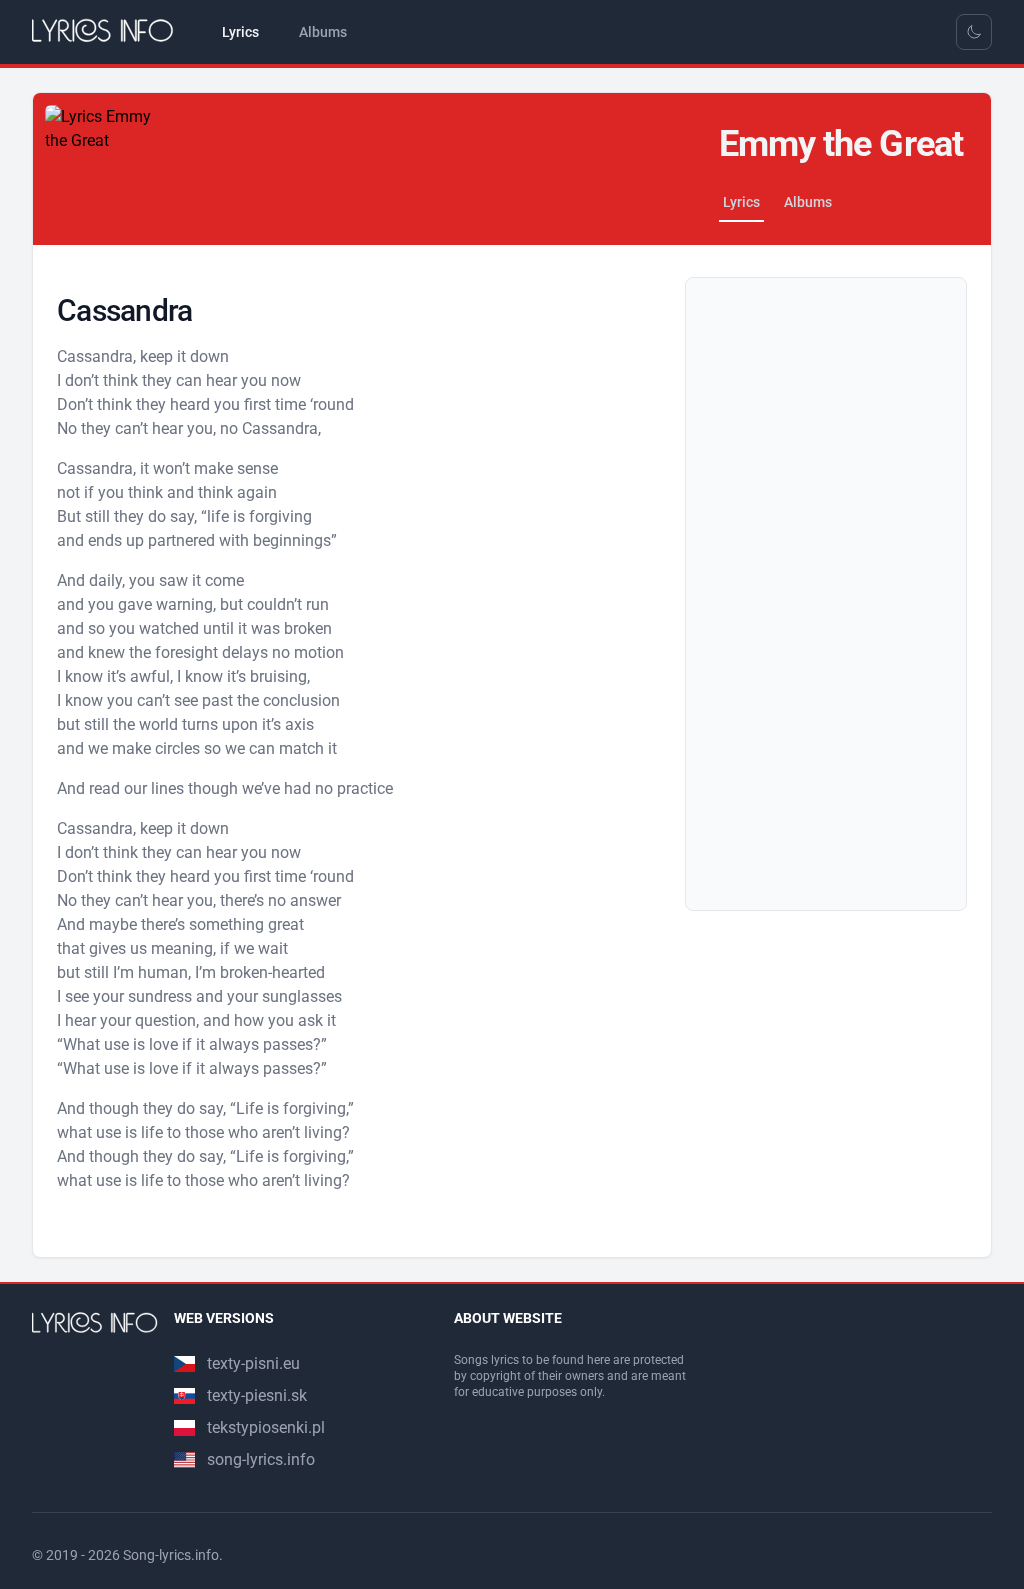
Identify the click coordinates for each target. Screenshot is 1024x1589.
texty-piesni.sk (257, 1395)
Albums (808, 202)
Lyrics (741, 202)
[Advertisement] (826, 594)
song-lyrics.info (261, 1459)
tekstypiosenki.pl (266, 1427)
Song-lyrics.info (171, 1555)
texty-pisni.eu (253, 1363)
